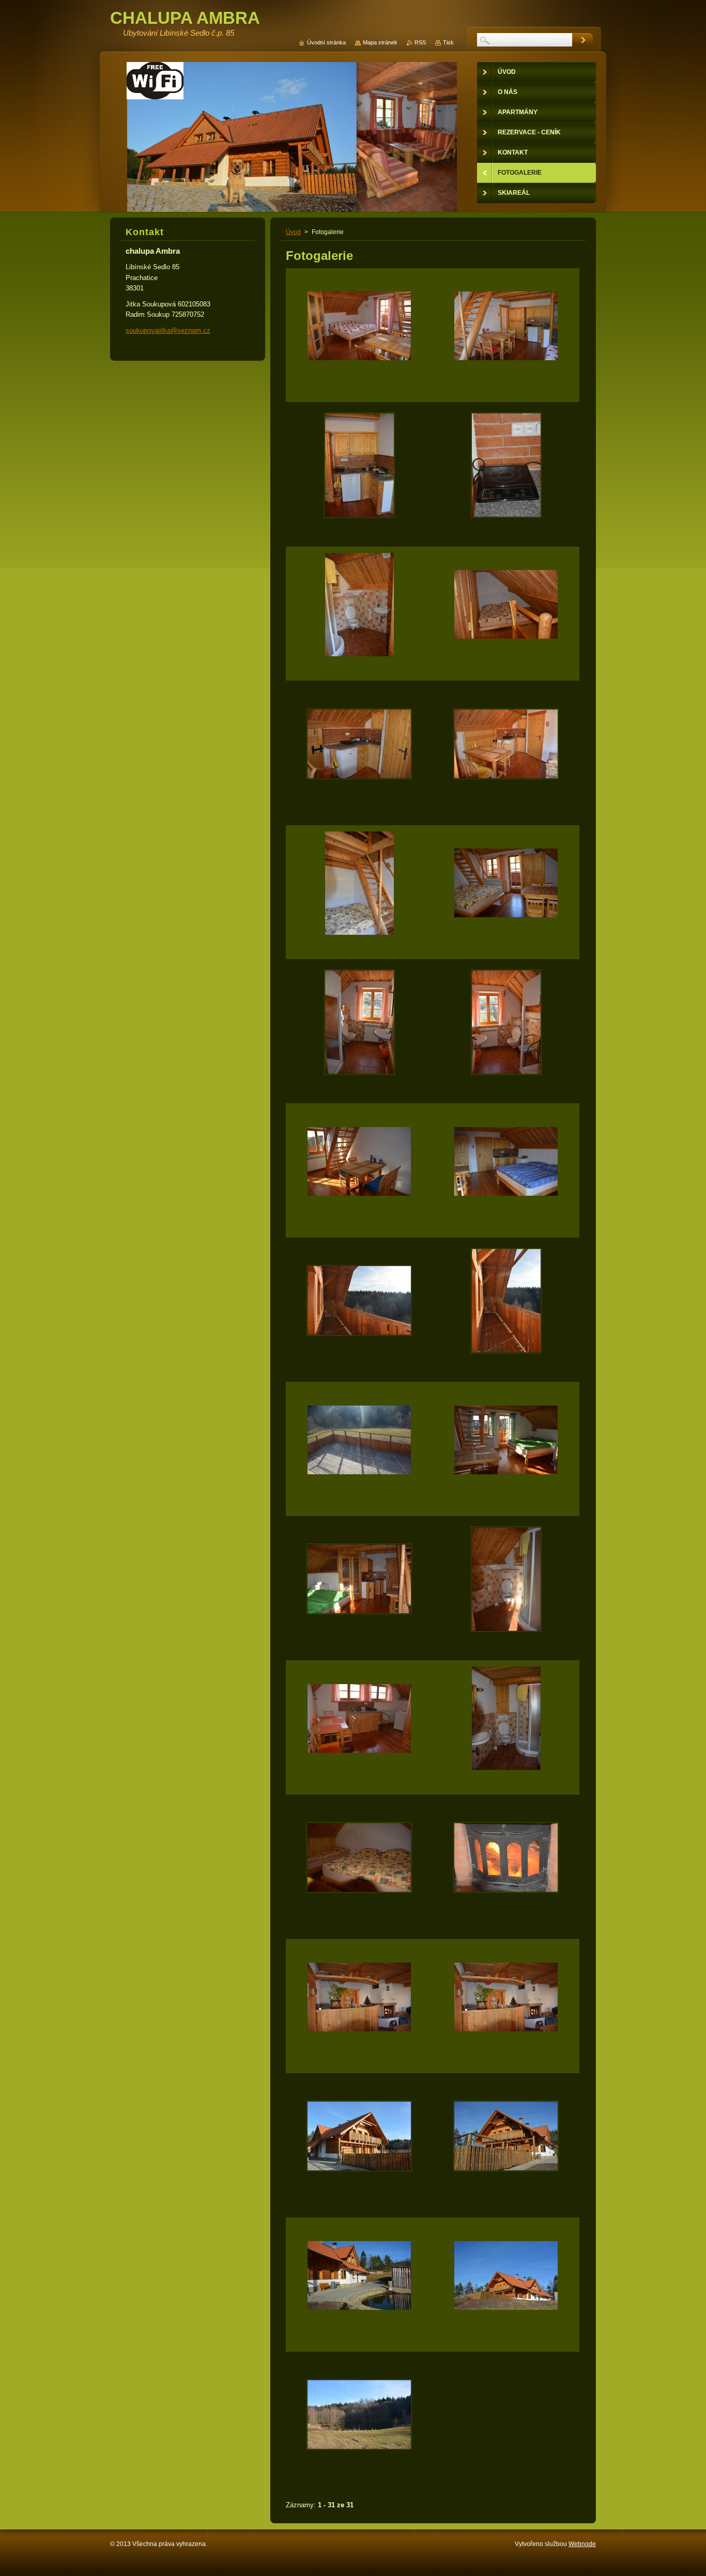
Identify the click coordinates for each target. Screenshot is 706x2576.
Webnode (582, 2544)
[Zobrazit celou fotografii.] (359, 335)
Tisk (448, 42)
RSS (420, 42)
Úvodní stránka (326, 42)
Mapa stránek (380, 42)
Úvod (293, 232)
